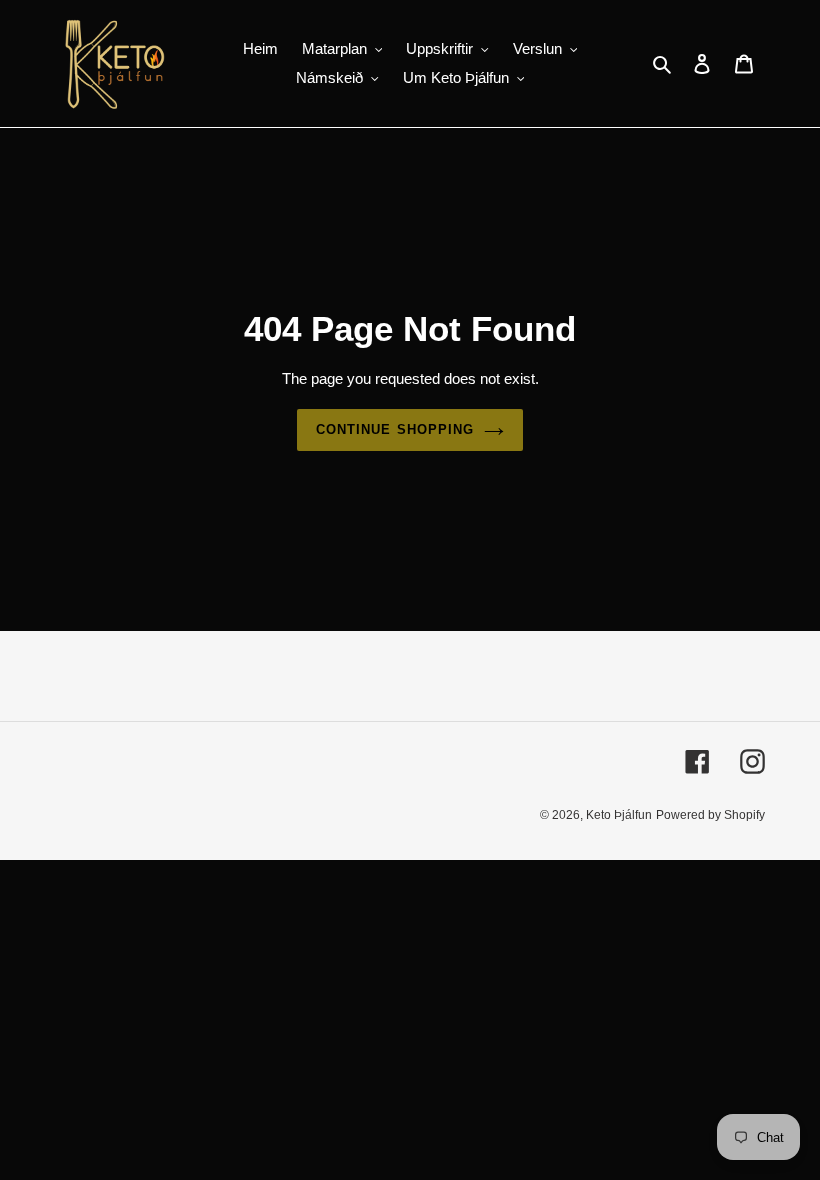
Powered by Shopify (710, 815)
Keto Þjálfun (619, 815)
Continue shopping (395, 429)
